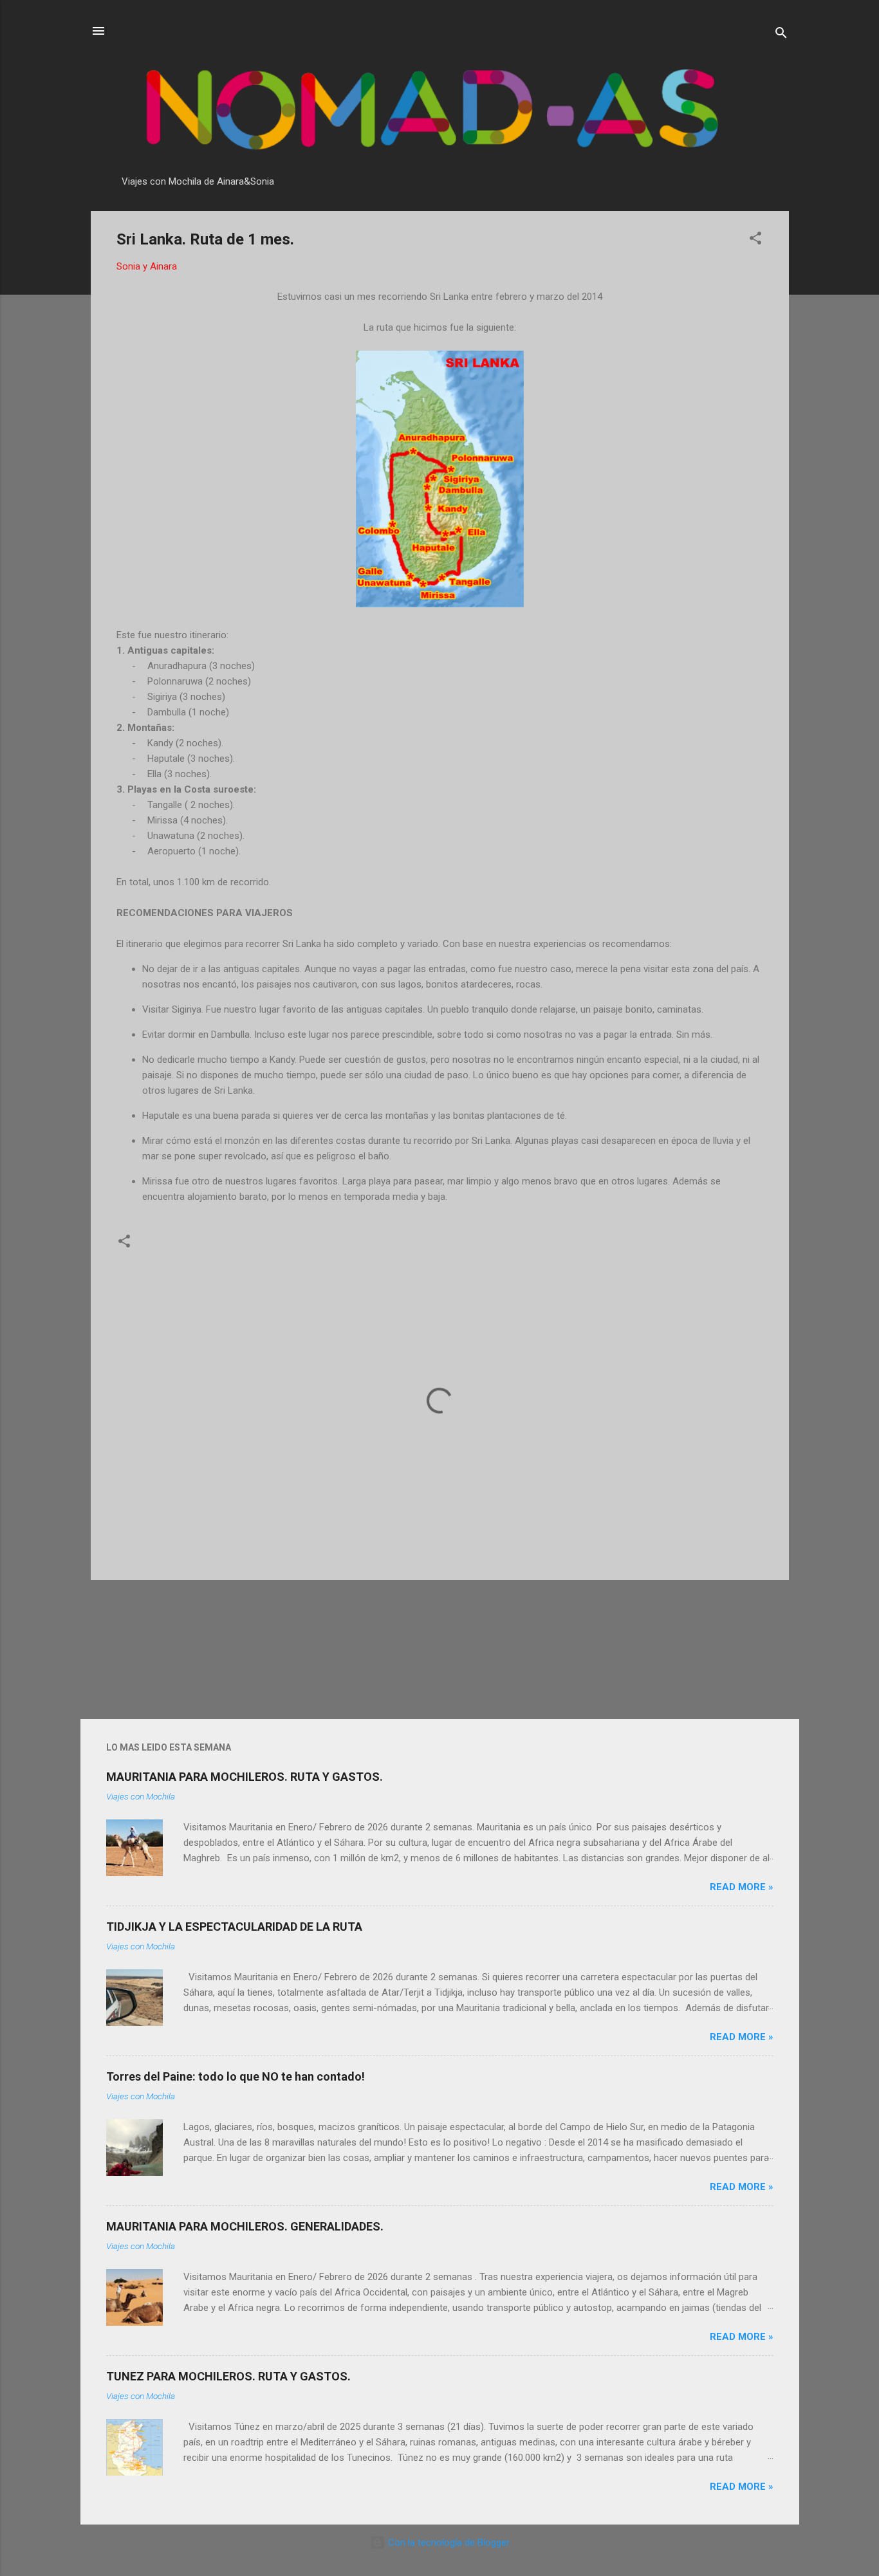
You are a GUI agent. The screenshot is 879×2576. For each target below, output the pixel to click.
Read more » (742, 1887)
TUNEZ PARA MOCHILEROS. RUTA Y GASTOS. (228, 2376)
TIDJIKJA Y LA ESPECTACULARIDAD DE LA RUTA (234, 1927)
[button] (755, 240)
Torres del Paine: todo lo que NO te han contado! (236, 2076)
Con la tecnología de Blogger (448, 2543)
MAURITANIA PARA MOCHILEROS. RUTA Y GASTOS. (245, 1777)
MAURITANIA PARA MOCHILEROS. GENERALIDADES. (245, 2226)
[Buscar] (781, 35)
